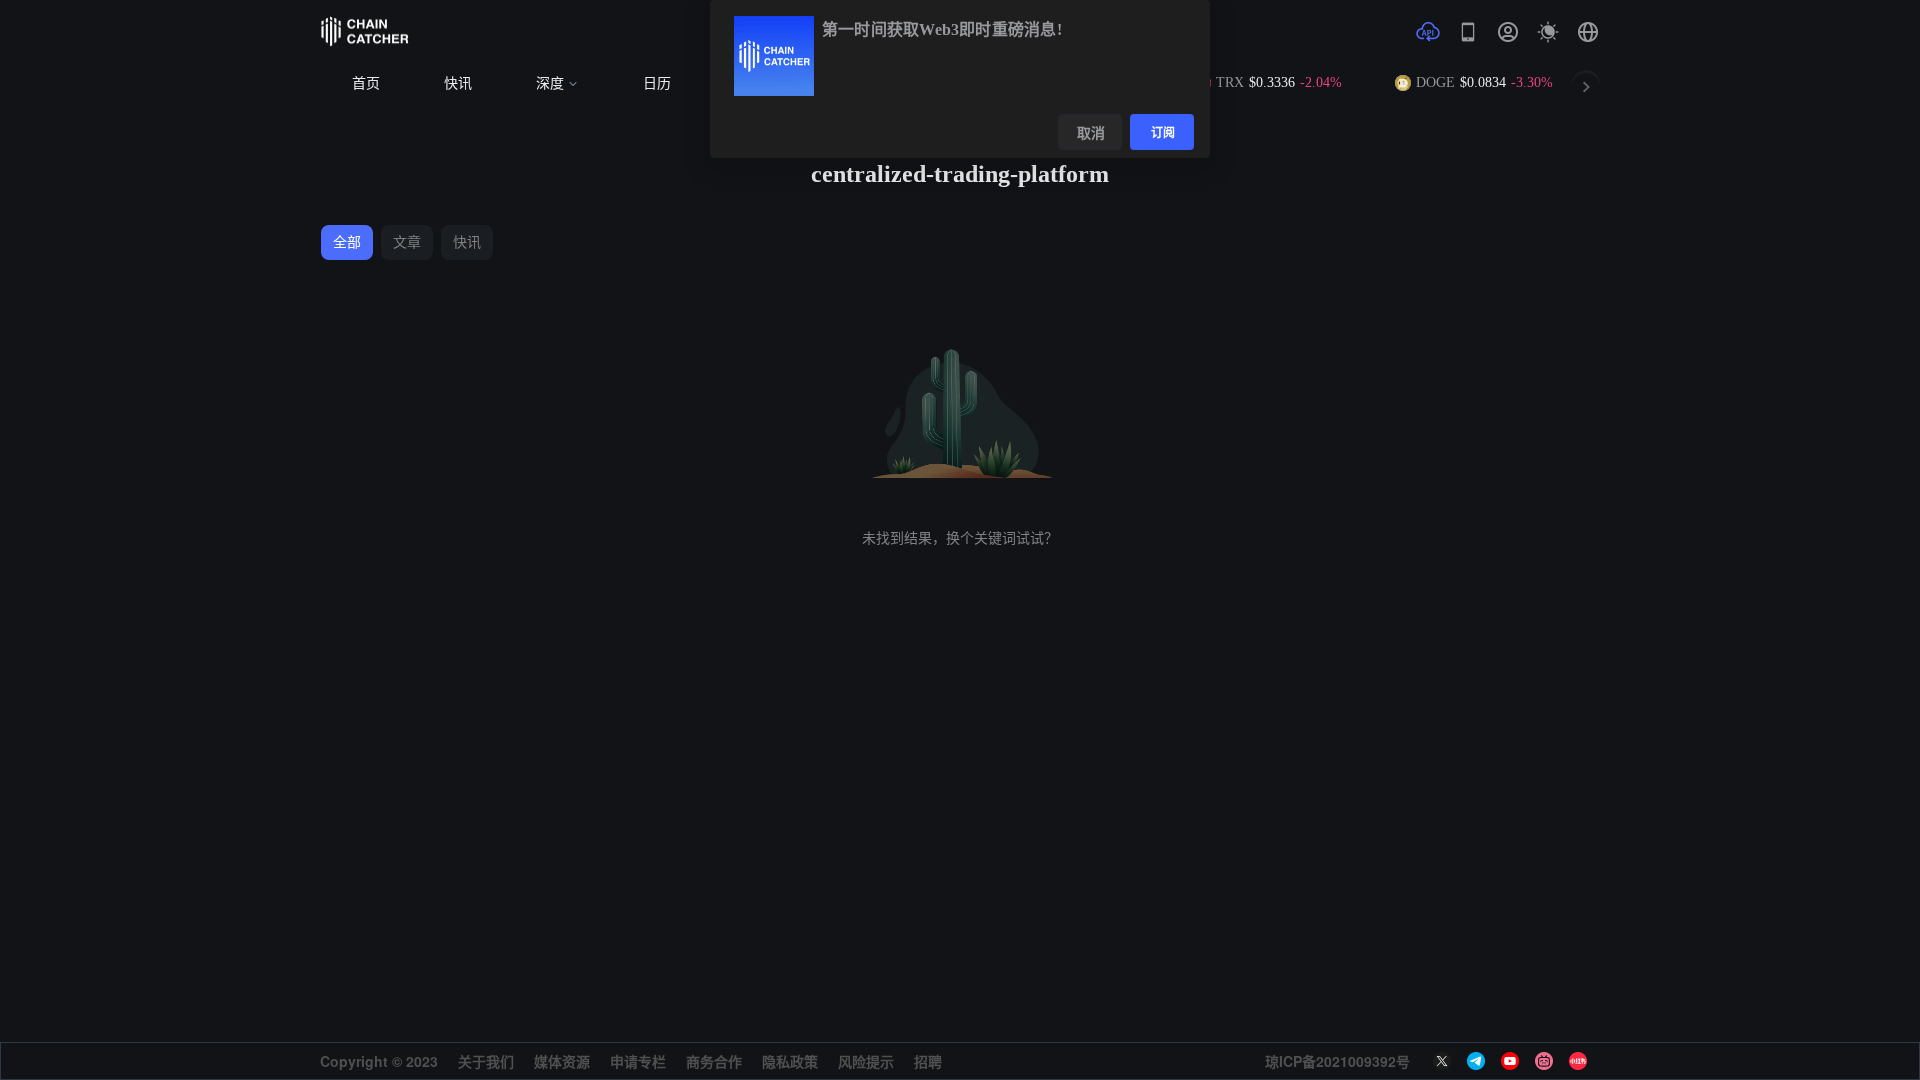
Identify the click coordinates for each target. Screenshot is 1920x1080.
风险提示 (866, 1061)
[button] (1588, 32)
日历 (657, 83)
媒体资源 (562, 1061)
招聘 (928, 1061)
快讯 (458, 83)
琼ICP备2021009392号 (1337, 1061)
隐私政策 (790, 1061)
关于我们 (486, 1061)
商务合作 (714, 1061)
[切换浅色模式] (1548, 32)
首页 (366, 83)
